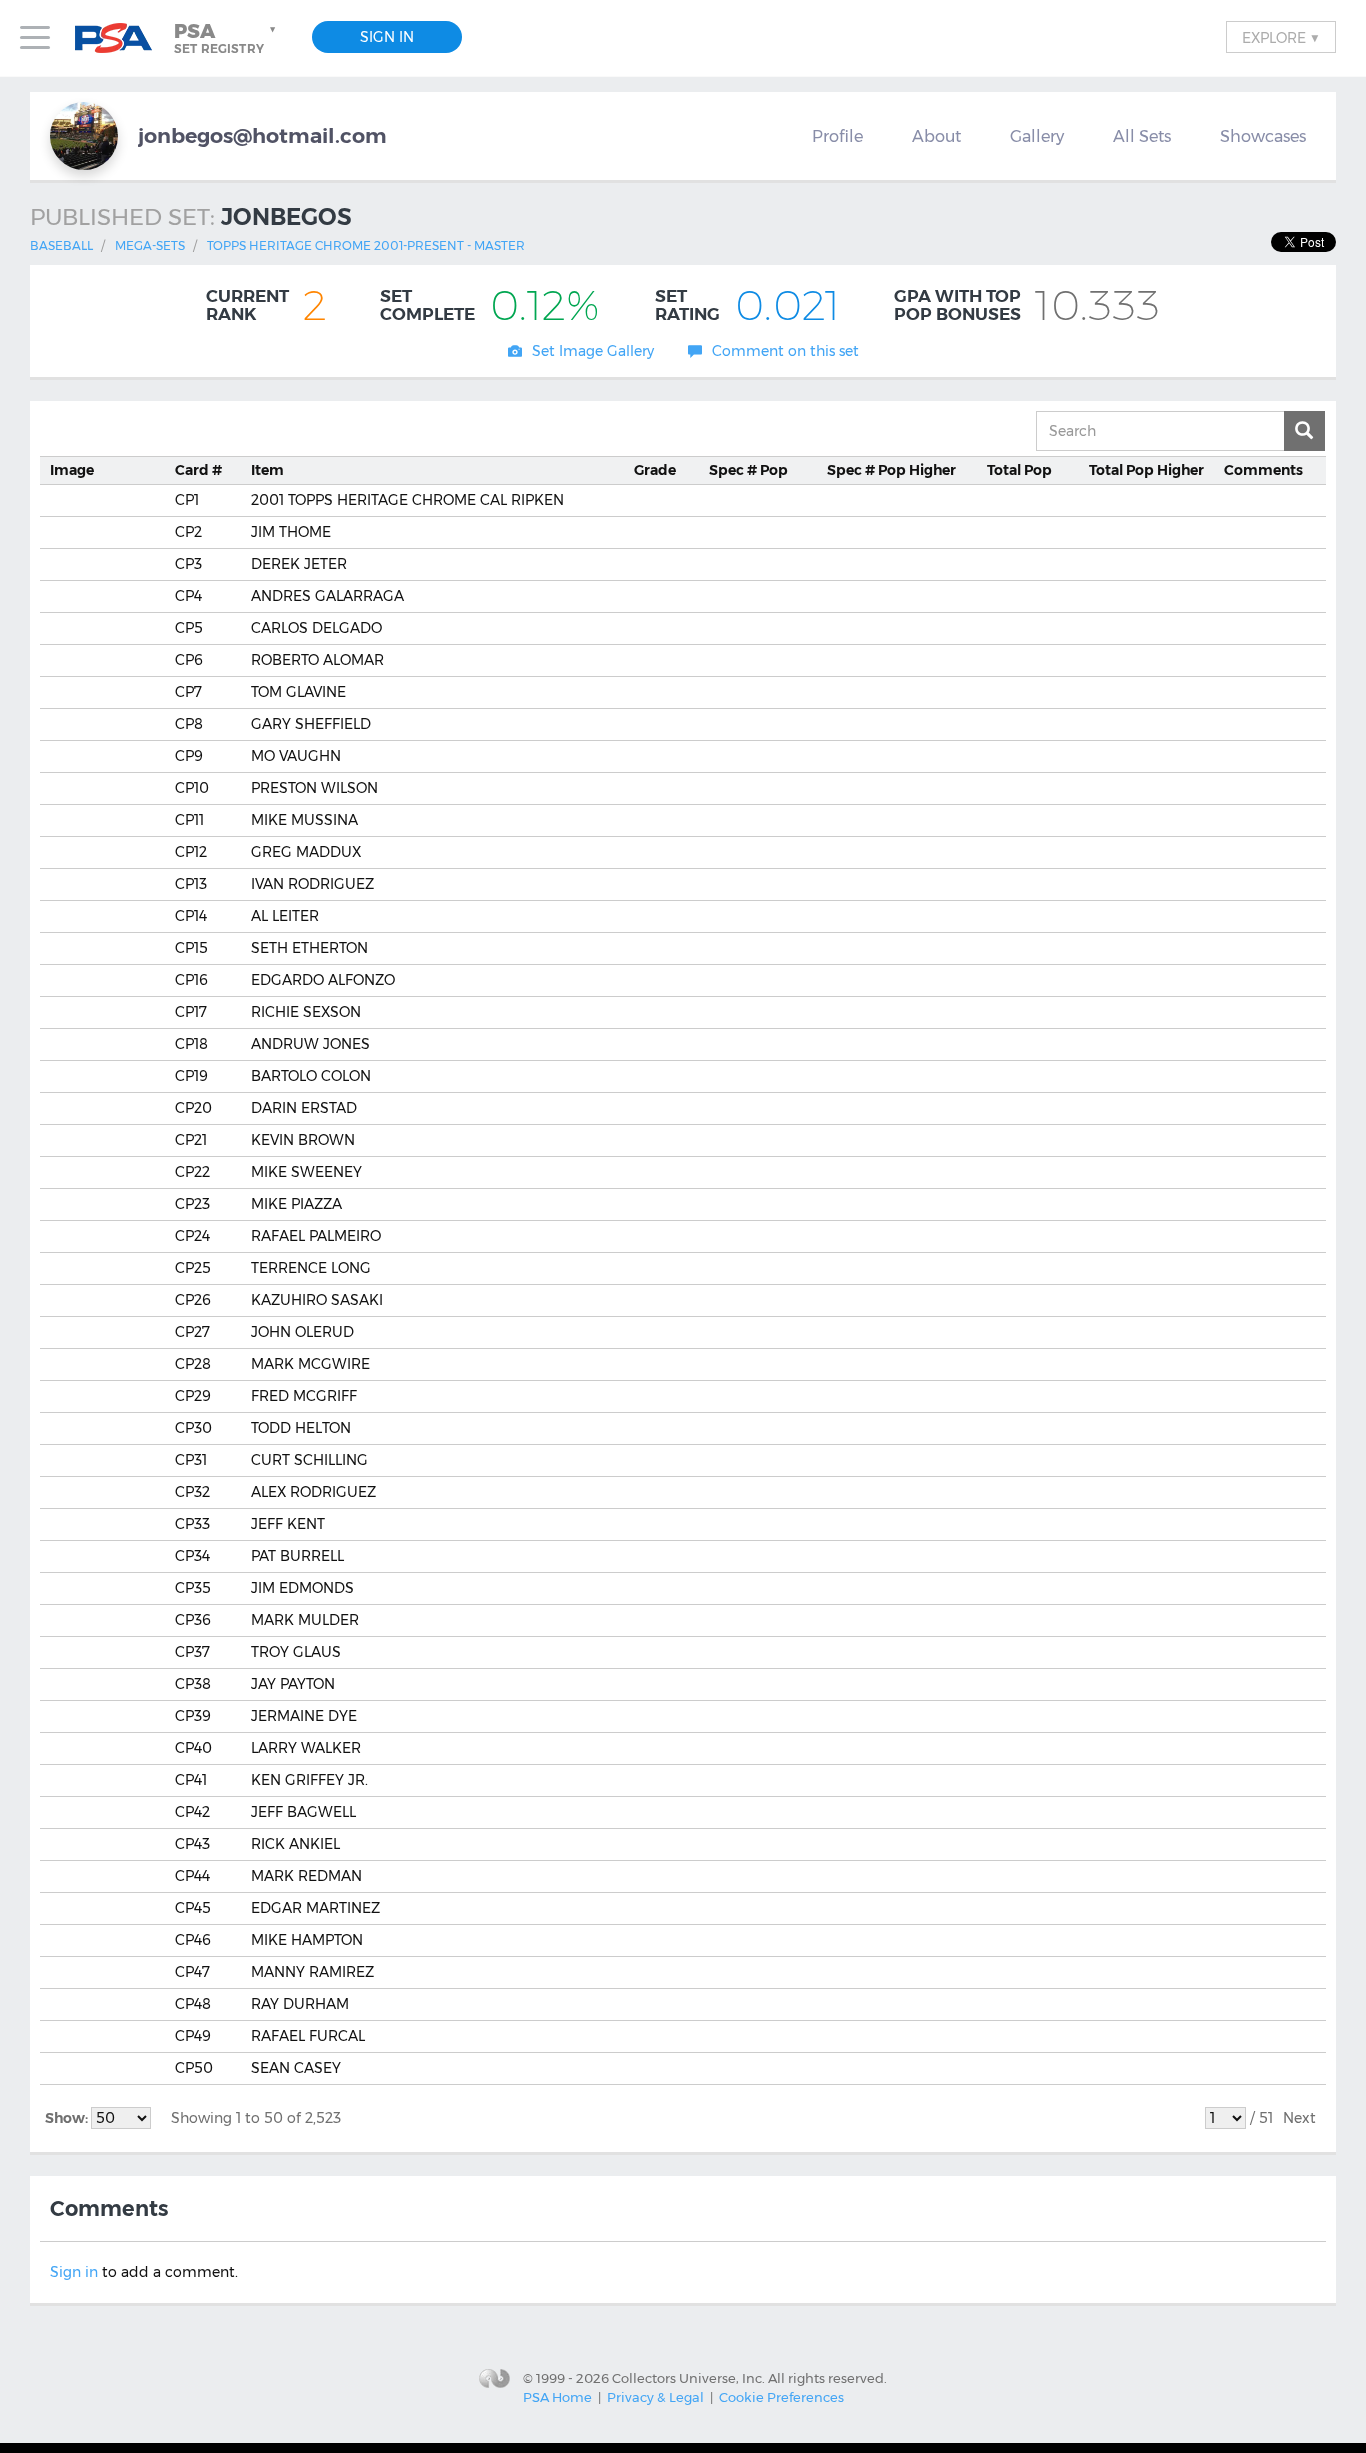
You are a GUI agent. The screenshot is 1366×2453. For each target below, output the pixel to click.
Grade (655, 470)
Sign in (74, 2272)
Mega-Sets (150, 245)
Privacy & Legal (655, 2397)
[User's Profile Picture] (84, 136)
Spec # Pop (748, 470)
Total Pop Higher (1146, 470)
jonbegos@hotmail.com (262, 135)
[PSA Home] (121, 38)
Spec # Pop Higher (891, 470)
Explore (1281, 37)
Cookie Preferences (781, 2397)
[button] (227, 38)
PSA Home (557, 2397)
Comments (1263, 470)
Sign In (387, 37)
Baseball (61, 245)
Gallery (1037, 136)
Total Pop (1019, 470)
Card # (198, 470)
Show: (68, 2118)
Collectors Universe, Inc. (688, 2377)
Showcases (1263, 136)
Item (267, 470)
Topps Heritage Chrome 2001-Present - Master (366, 245)
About (936, 136)
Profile (837, 136)
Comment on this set (785, 351)
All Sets (1142, 136)
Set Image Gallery (593, 351)
